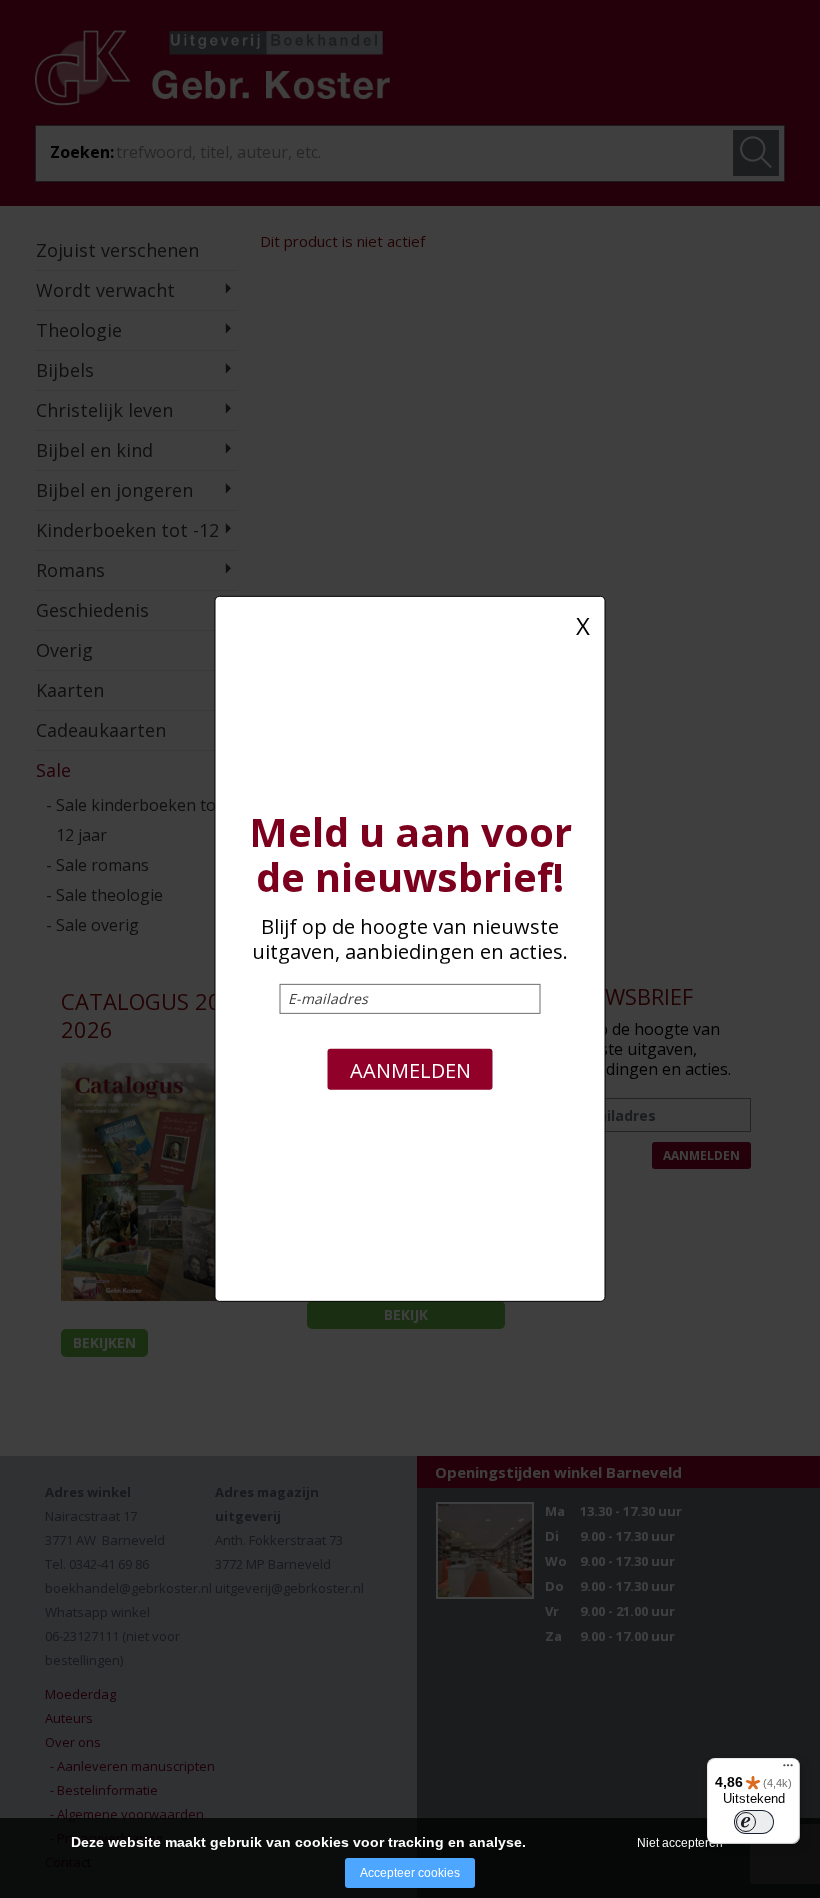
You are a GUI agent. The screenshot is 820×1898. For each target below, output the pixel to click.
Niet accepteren (680, 1843)
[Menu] (788, 1770)
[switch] (754, 1822)
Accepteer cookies (410, 1873)
